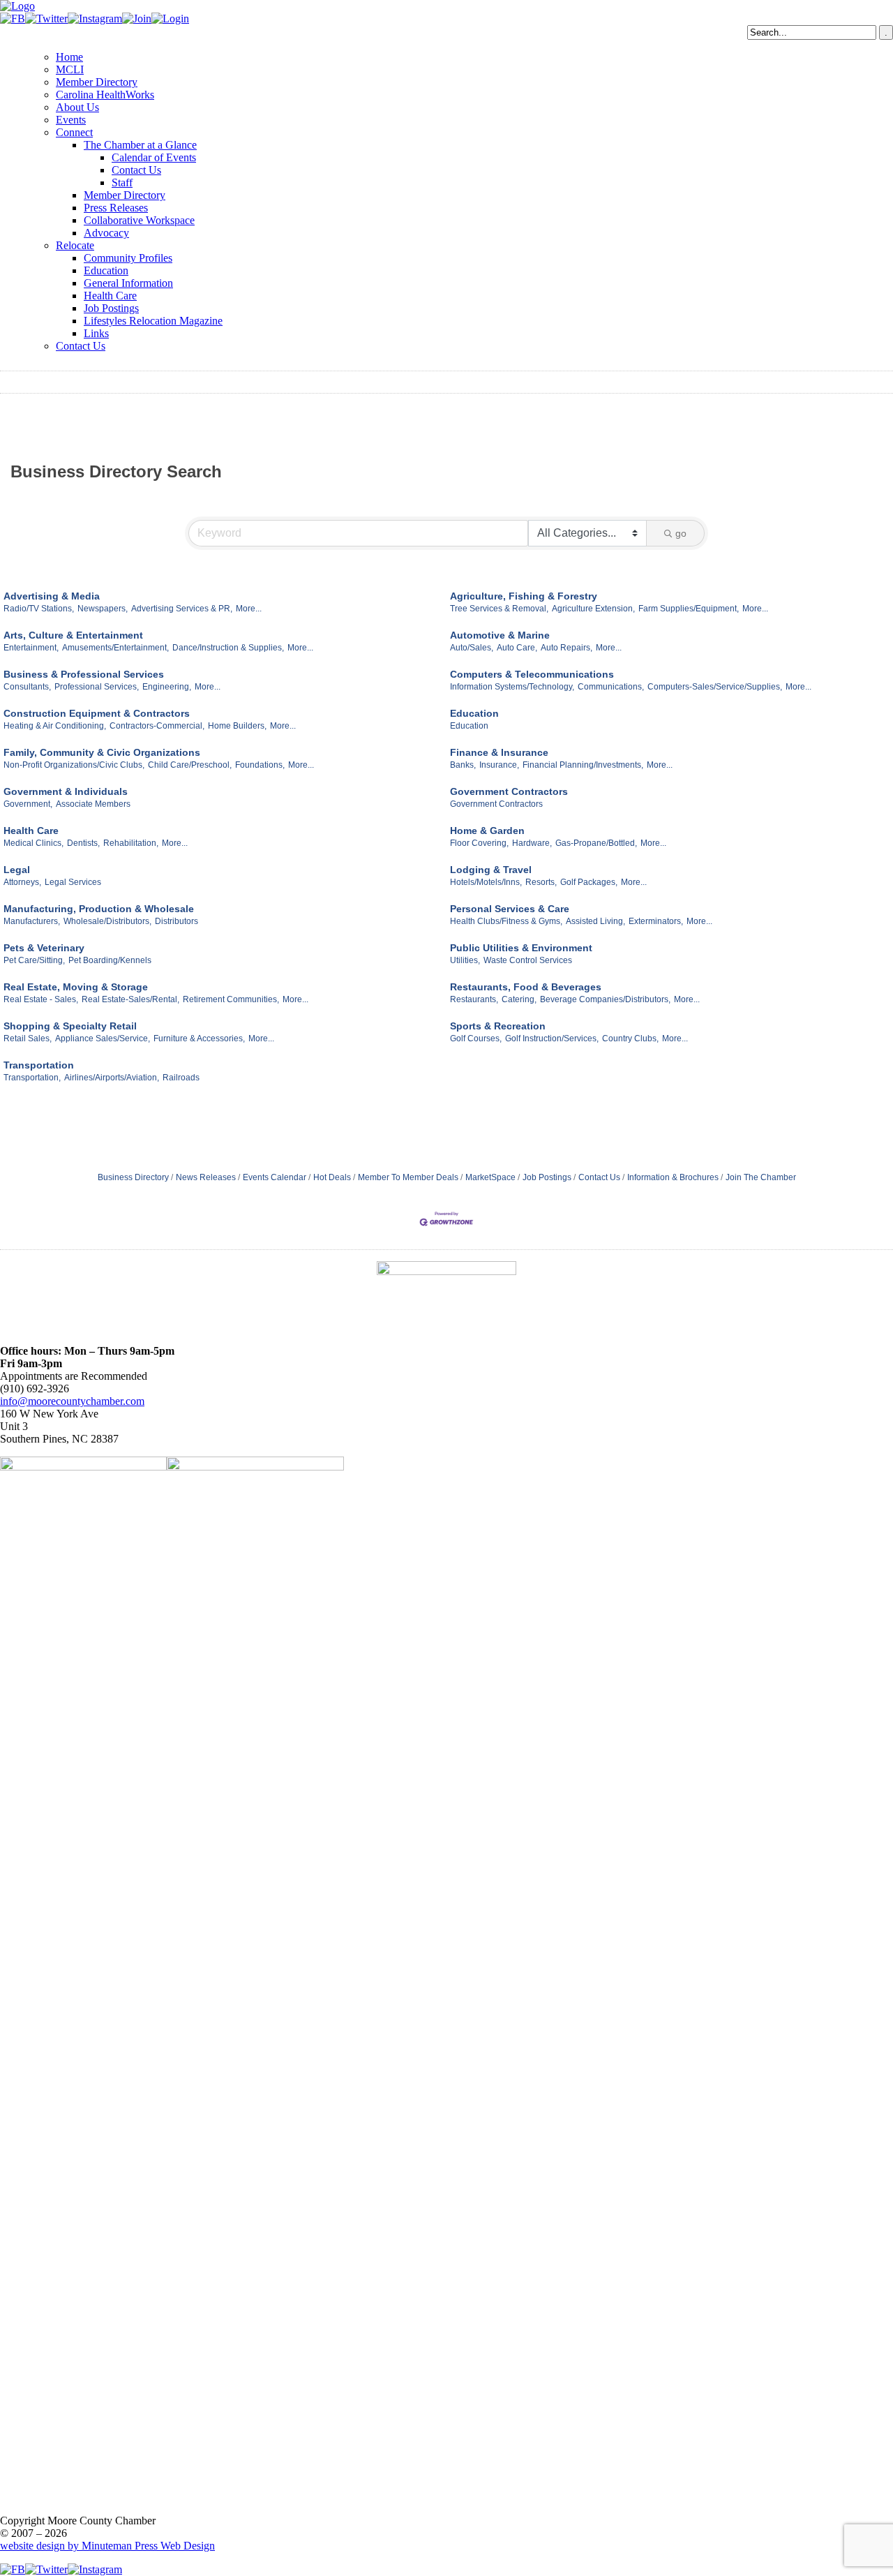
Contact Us (136, 170)
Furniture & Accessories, (199, 1038)
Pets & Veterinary (44, 948)
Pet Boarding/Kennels (110, 960)
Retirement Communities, (231, 999)
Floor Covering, (479, 843)
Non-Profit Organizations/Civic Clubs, (74, 765)
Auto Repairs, (566, 648)
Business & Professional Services (84, 674)
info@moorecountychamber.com (72, 1401)
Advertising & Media (52, 596)
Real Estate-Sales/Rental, (130, 999)
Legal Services (73, 882)
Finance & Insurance (499, 752)
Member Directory (97, 82)
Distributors (177, 921)
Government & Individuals (66, 791)
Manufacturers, (32, 921)
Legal (17, 870)
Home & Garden (487, 831)
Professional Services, (97, 687)
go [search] (681, 533)
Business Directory (133, 1177)
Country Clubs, (630, 1038)
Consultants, (27, 687)
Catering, (519, 999)
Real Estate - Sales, (41, 999)
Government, (28, 804)
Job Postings (111, 308)
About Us (77, 107)
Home (69, 57)
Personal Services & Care (510, 909)
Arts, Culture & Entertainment (73, 635)
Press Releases (116, 208)
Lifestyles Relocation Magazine (153, 321)
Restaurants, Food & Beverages (526, 987)
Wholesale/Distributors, (107, 921)
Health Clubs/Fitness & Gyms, (506, 921)
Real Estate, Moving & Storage (76, 987)
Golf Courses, (476, 1038)
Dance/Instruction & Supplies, (228, 648)
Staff (122, 183)
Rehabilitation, (131, 843)
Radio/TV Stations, (39, 609)
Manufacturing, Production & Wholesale (99, 909)
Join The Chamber (761, 1177)
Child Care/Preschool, (190, 765)
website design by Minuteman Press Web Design (107, 2546)
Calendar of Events (154, 157)
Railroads (181, 1078)
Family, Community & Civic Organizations (102, 752)
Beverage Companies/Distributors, (605, 999)
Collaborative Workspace (139, 220)
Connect (74, 132)
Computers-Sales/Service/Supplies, (715, 687)
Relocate (75, 245)
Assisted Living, (595, 921)
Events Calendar (275, 1177)
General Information (128, 283)
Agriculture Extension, (593, 609)
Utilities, (465, 960)
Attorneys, (22, 882)
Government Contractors (509, 791)
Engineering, (167, 687)
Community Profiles (128, 258)
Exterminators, (656, 921)
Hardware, (532, 843)
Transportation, (32, 1078)
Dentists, (83, 843)
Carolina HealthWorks (105, 95)
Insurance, (499, 765)
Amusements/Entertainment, (115, 648)
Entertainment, (31, 648)
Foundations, (260, 765)
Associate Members (93, 804)
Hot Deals (332, 1177)
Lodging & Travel (491, 870)
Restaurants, (474, 999)
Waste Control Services (528, 960)
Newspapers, (103, 609)
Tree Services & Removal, (499, 609)
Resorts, (541, 882)
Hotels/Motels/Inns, (486, 882)
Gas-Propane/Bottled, (596, 843)
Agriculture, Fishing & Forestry (524, 596)
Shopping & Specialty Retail (70, 1026)
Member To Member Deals (408, 1177)
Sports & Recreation (498, 1026)
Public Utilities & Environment (521, 948)
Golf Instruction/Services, (552, 1038)
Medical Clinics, (33, 843)
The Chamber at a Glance (140, 145)
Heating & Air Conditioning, (55, 726)
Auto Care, (517, 648)
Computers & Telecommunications (532, 674)
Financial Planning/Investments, (583, 765)
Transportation (39, 1065)
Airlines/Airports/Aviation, (112, 1078)
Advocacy (106, 233)
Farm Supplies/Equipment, (689, 609)
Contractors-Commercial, (157, 726)
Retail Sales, (28, 1038)
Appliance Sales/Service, (103, 1038)
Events (71, 120)
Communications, (611, 687)
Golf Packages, (589, 882)
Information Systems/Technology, (512, 687)
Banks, (463, 765)
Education (106, 270)
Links (96, 333)
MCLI (70, 69)
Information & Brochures (673, 1177)
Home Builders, (237, 726)
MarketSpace (490, 1177)
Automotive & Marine (500, 635)
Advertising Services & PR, (182, 609)
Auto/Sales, (472, 648)
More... (249, 609)
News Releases (206, 1177)
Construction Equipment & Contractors (97, 713)
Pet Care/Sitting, (34, 960)
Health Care (110, 296)
